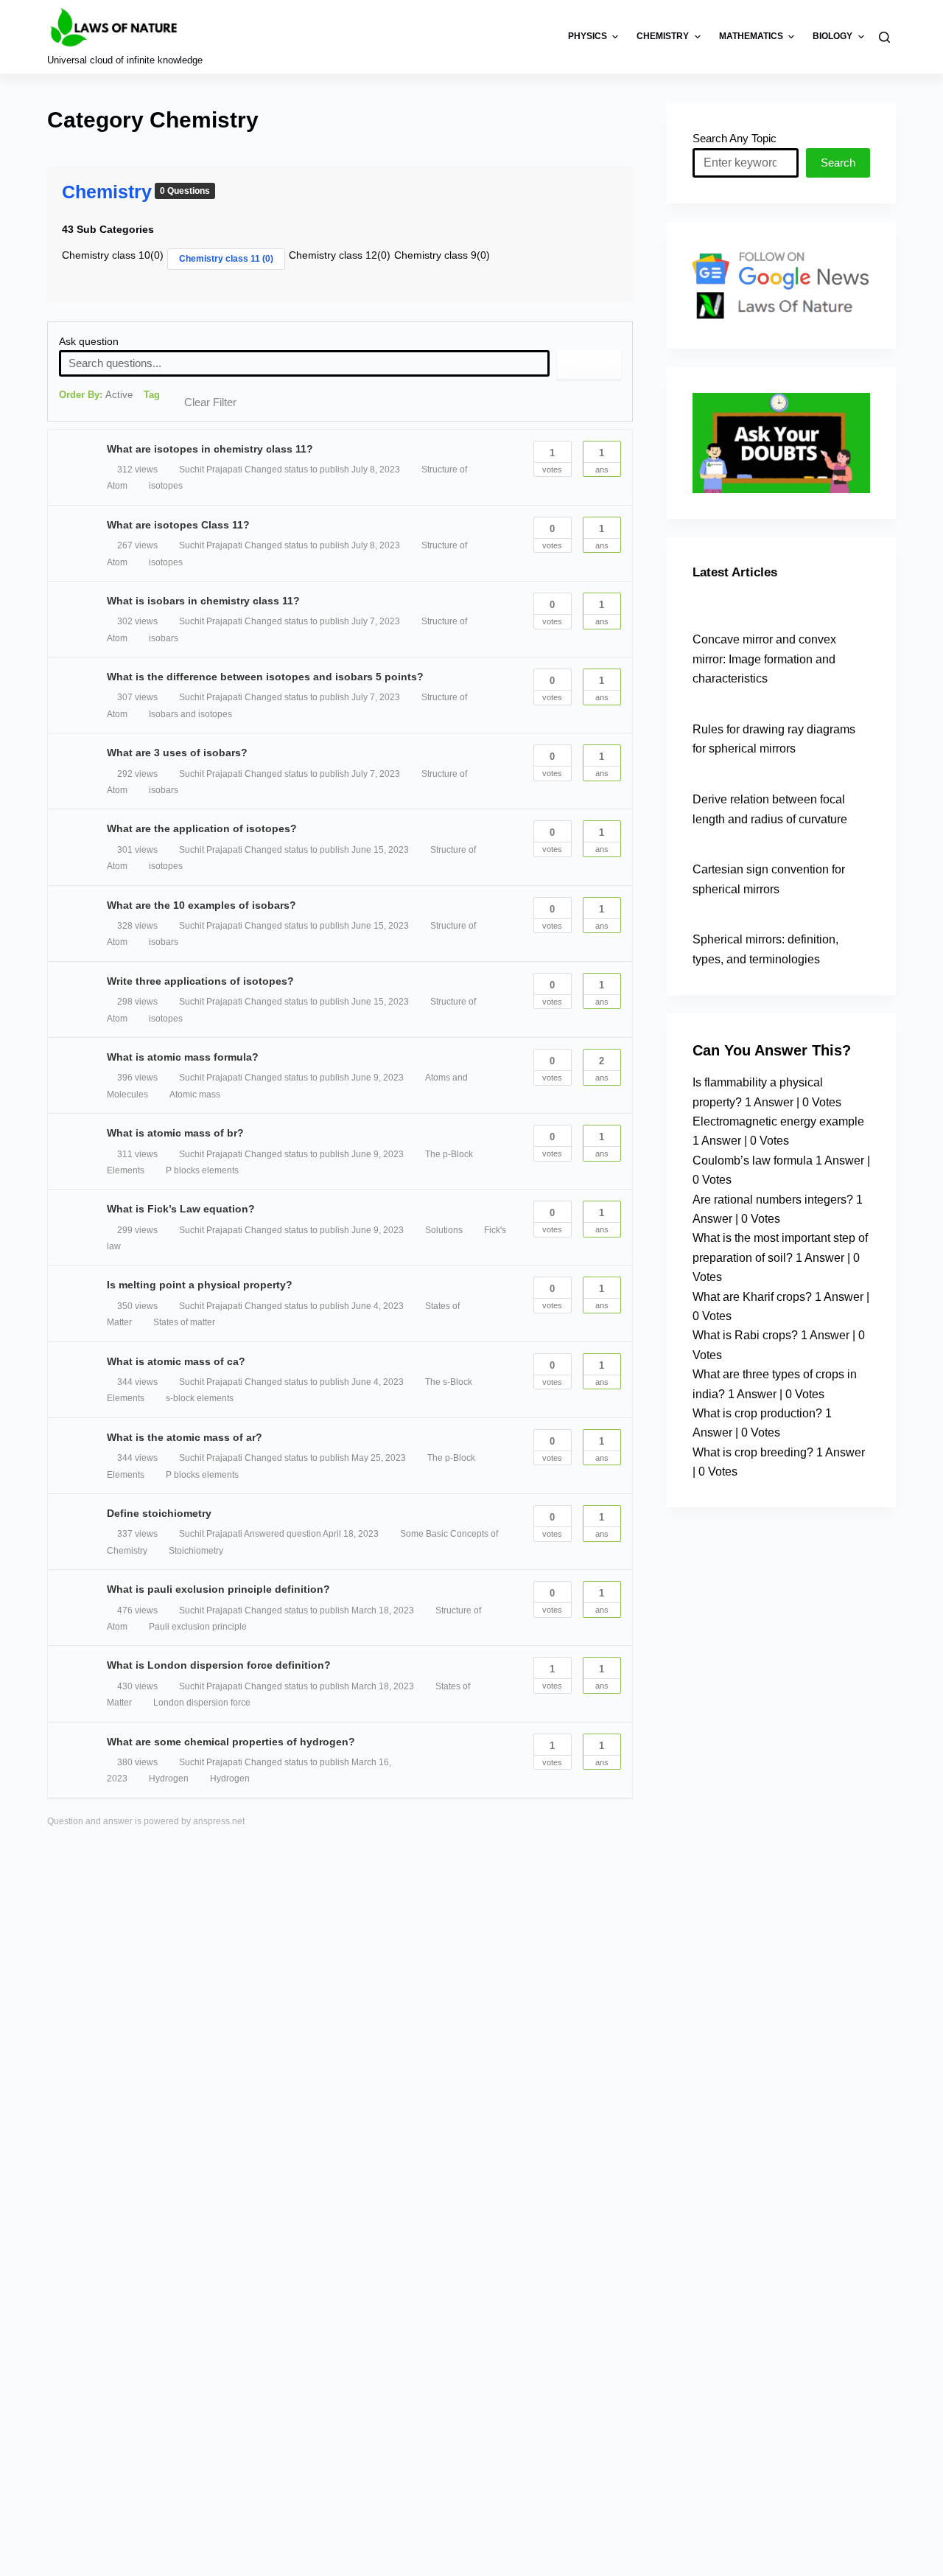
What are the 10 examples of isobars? (201, 905)
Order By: (96, 395)
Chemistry (107, 192)
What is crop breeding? (753, 1452)
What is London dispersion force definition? (219, 1665)
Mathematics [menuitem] (751, 36)
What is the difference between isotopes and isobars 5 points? (265, 677)
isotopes (166, 486)
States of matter (184, 1322)
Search (589, 364)
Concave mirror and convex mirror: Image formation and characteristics (764, 659)
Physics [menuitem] (588, 36)
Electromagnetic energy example (778, 1121)
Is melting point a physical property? (200, 1285)
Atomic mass (195, 1095)
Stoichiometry (196, 1551)
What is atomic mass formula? (183, 1057)
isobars (164, 638)
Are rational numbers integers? (773, 1200)
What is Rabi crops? (745, 1335)
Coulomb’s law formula (753, 1160)
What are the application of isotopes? (202, 828)
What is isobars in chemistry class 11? (203, 601)
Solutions (444, 1230)
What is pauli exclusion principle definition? (218, 1589)
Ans (602, 461)
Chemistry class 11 (226, 259)
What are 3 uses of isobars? (177, 753)
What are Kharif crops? (752, 1297)
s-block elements (200, 1398)
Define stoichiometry (159, 1513)
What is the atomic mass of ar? (185, 1437)
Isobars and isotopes (190, 714)
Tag (152, 395)
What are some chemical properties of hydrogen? (231, 1742)
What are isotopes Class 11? (178, 525)
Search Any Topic (735, 138)
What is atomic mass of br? (175, 1133)
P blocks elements (202, 1170)
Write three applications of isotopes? (200, 981)
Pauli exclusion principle (198, 1627)
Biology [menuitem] (832, 36)
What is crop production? (757, 1413)
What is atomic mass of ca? (176, 1361)
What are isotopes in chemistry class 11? (210, 449)
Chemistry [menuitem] (663, 36)
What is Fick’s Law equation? (181, 1209)
